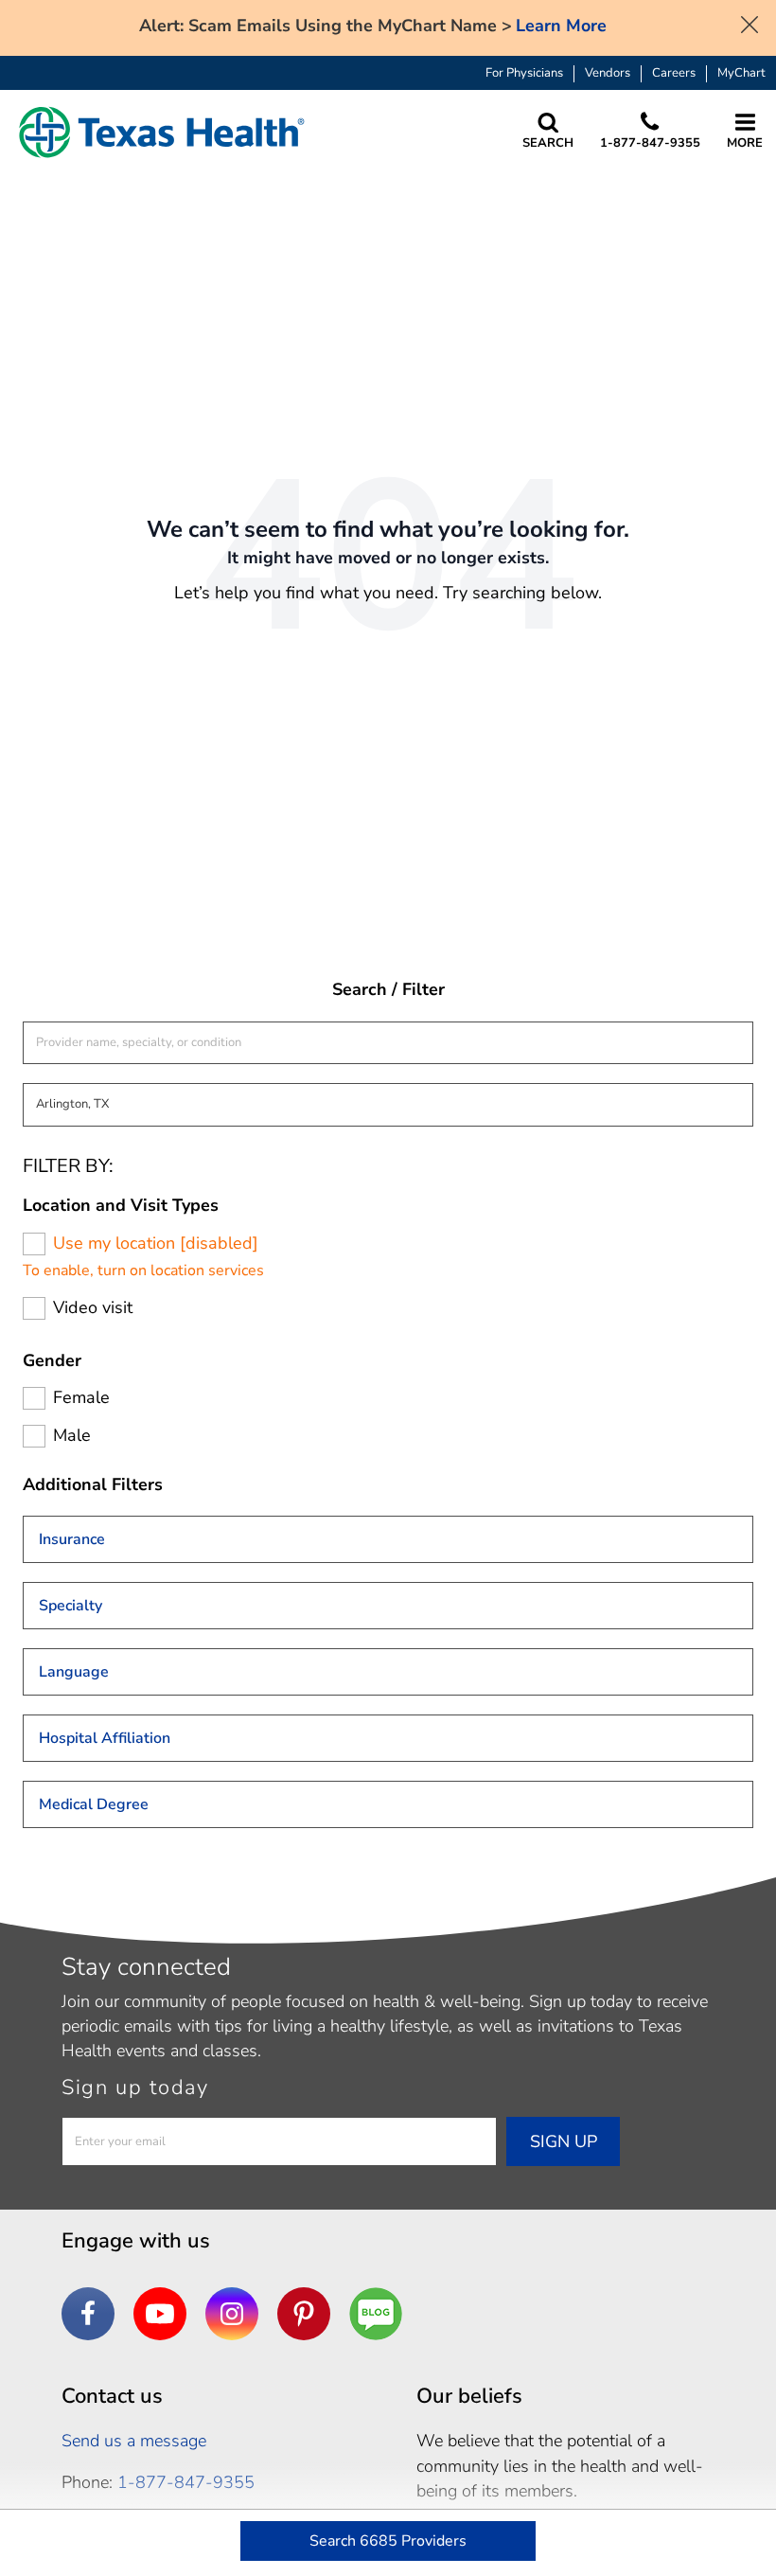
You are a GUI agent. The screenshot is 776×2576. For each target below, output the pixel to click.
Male (72, 1436)
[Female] (34, 1398)
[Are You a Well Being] (376, 2314)
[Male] (34, 1436)
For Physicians (524, 73)
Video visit (93, 1308)
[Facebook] (88, 2314)
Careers (674, 73)
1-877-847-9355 (186, 2482)
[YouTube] (160, 2314)
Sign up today (135, 2087)
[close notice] (750, 23)
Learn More (561, 26)
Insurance (72, 1539)
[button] (162, 132)
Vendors (608, 73)
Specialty (71, 1606)
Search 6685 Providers (388, 2541)
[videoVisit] (34, 1308)
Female (81, 1398)
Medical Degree (94, 1804)
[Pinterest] (304, 2314)
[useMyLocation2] (34, 1244)
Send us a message (134, 2441)
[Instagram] (232, 2314)
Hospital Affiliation (105, 1738)
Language (74, 1672)
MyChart (741, 73)
